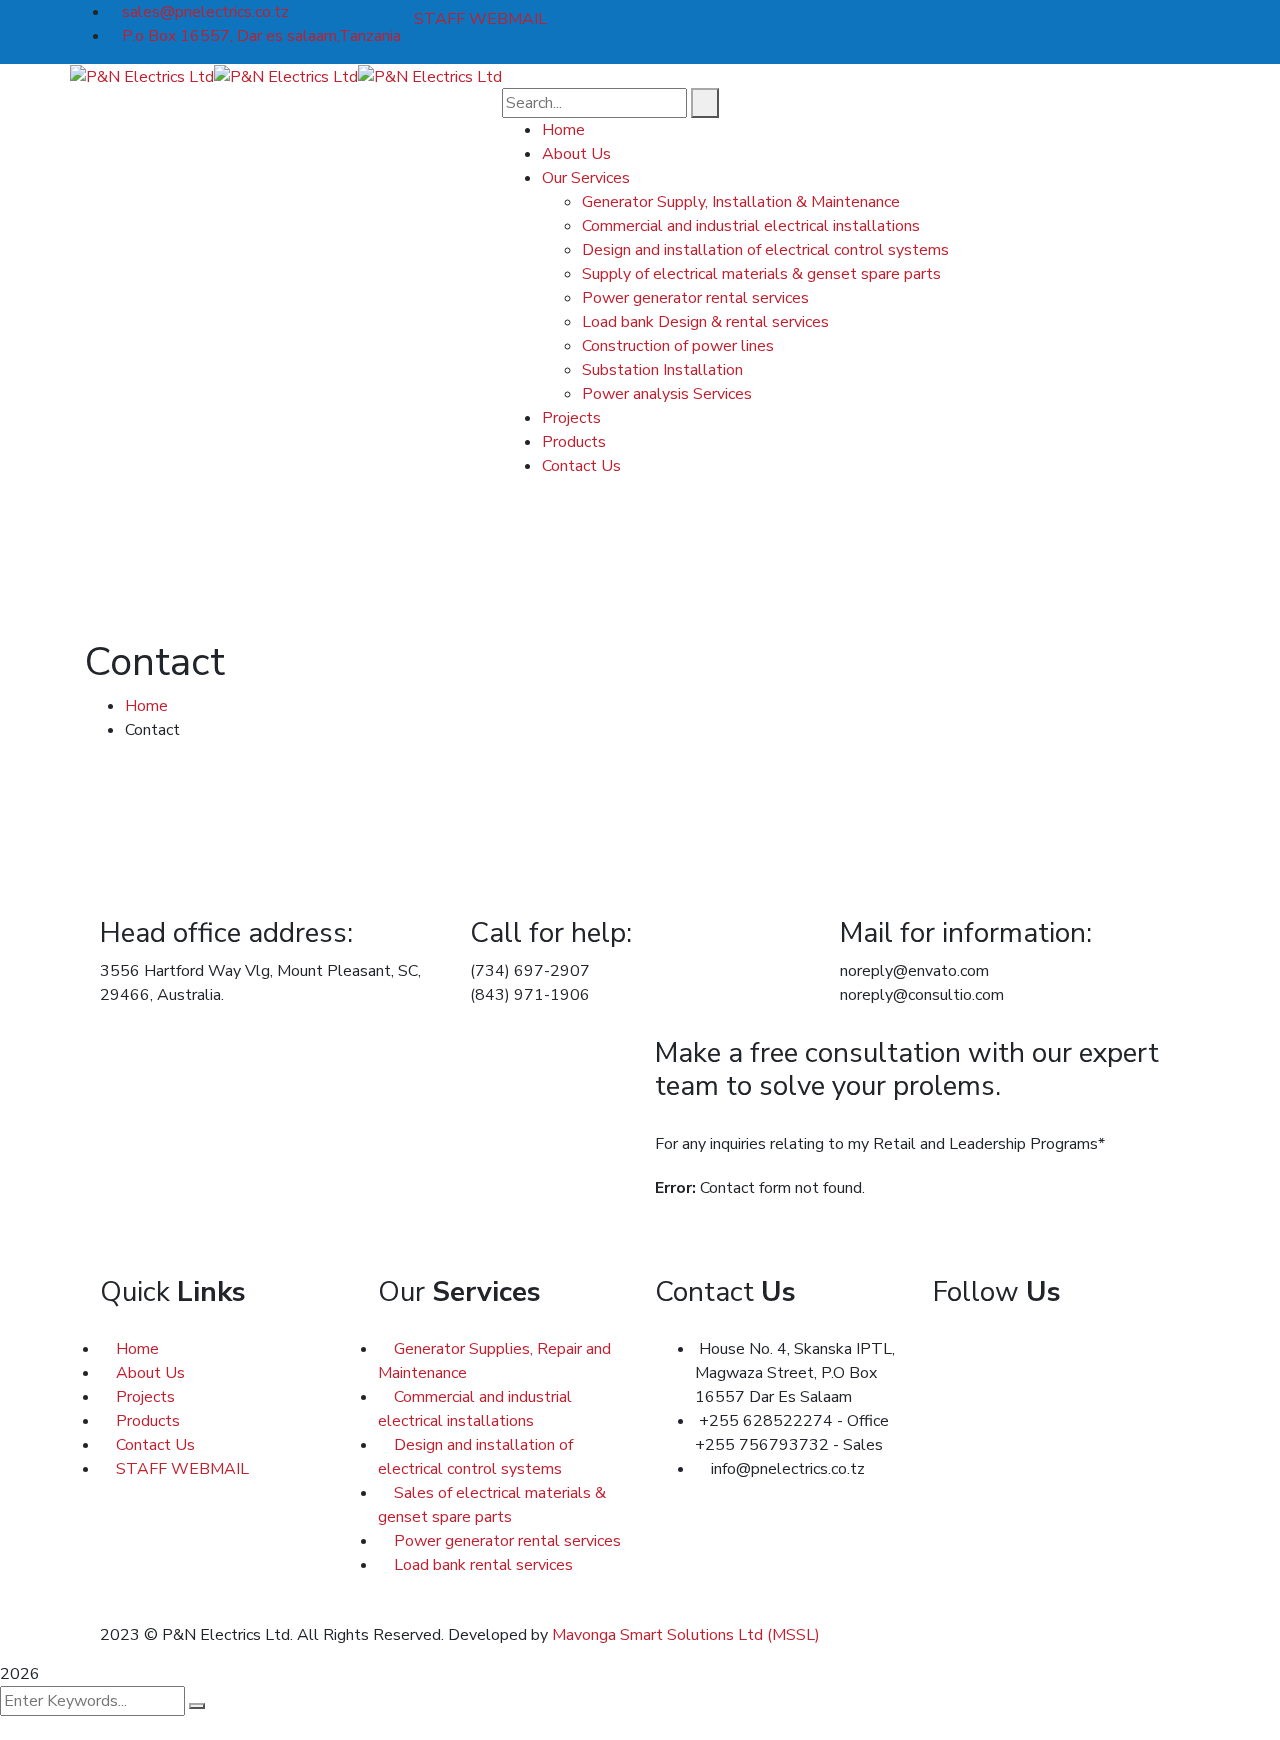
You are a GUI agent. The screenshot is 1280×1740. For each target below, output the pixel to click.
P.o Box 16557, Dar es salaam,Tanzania (261, 36)
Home (146, 706)
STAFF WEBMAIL (480, 19)
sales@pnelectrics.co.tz (205, 12)
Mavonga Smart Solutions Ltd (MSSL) (686, 1635)
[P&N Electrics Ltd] (142, 76)
